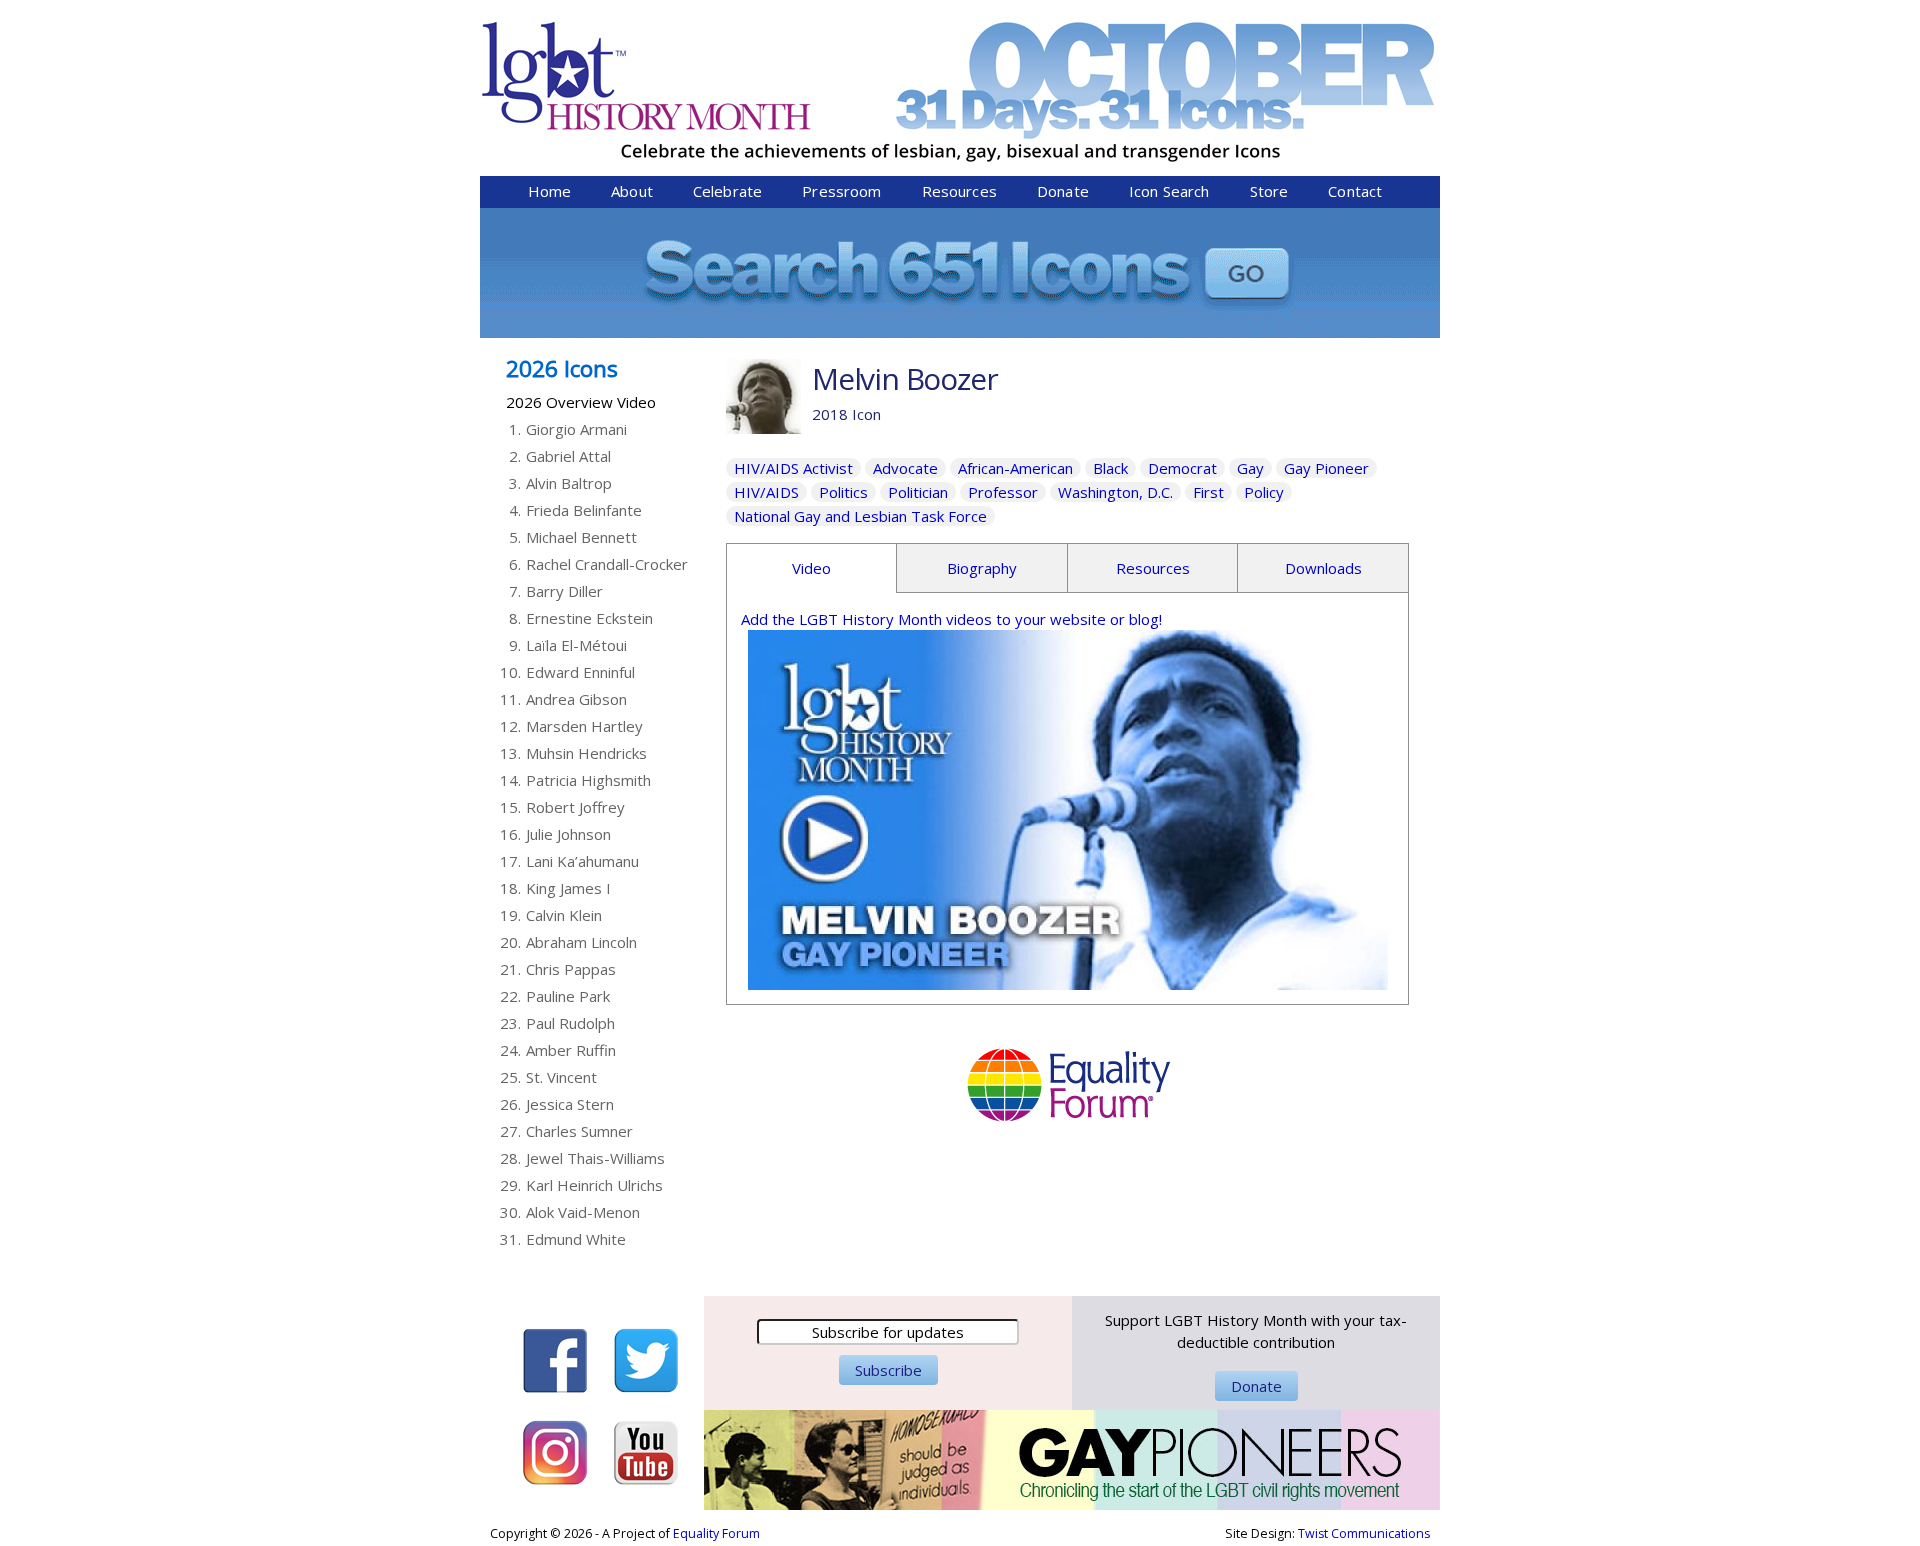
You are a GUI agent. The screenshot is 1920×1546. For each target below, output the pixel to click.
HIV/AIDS (766, 492)
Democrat (1182, 468)
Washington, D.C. (1115, 492)
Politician (918, 492)
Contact (1355, 191)
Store (1269, 191)
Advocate (905, 468)
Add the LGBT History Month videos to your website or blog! (951, 619)
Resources (959, 191)
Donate (1063, 191)
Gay (1250, 468)
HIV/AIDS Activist (793, 468)
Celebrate (727, 191)
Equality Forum (716, 1533)
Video (811, 568)
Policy (1264, 492)
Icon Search (1169, 191)
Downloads (1323, 568)
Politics (843, 492)
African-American (1015, 468)
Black (1110, 468)
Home (550, 191)
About (632, 191)
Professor (1003, 492)
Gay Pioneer (1326, 468)
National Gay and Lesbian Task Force (860, 516)
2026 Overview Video (581, 402)
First (1208, 492)
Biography (982, 568)
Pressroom (841, 191)
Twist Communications (1364, 1533)
